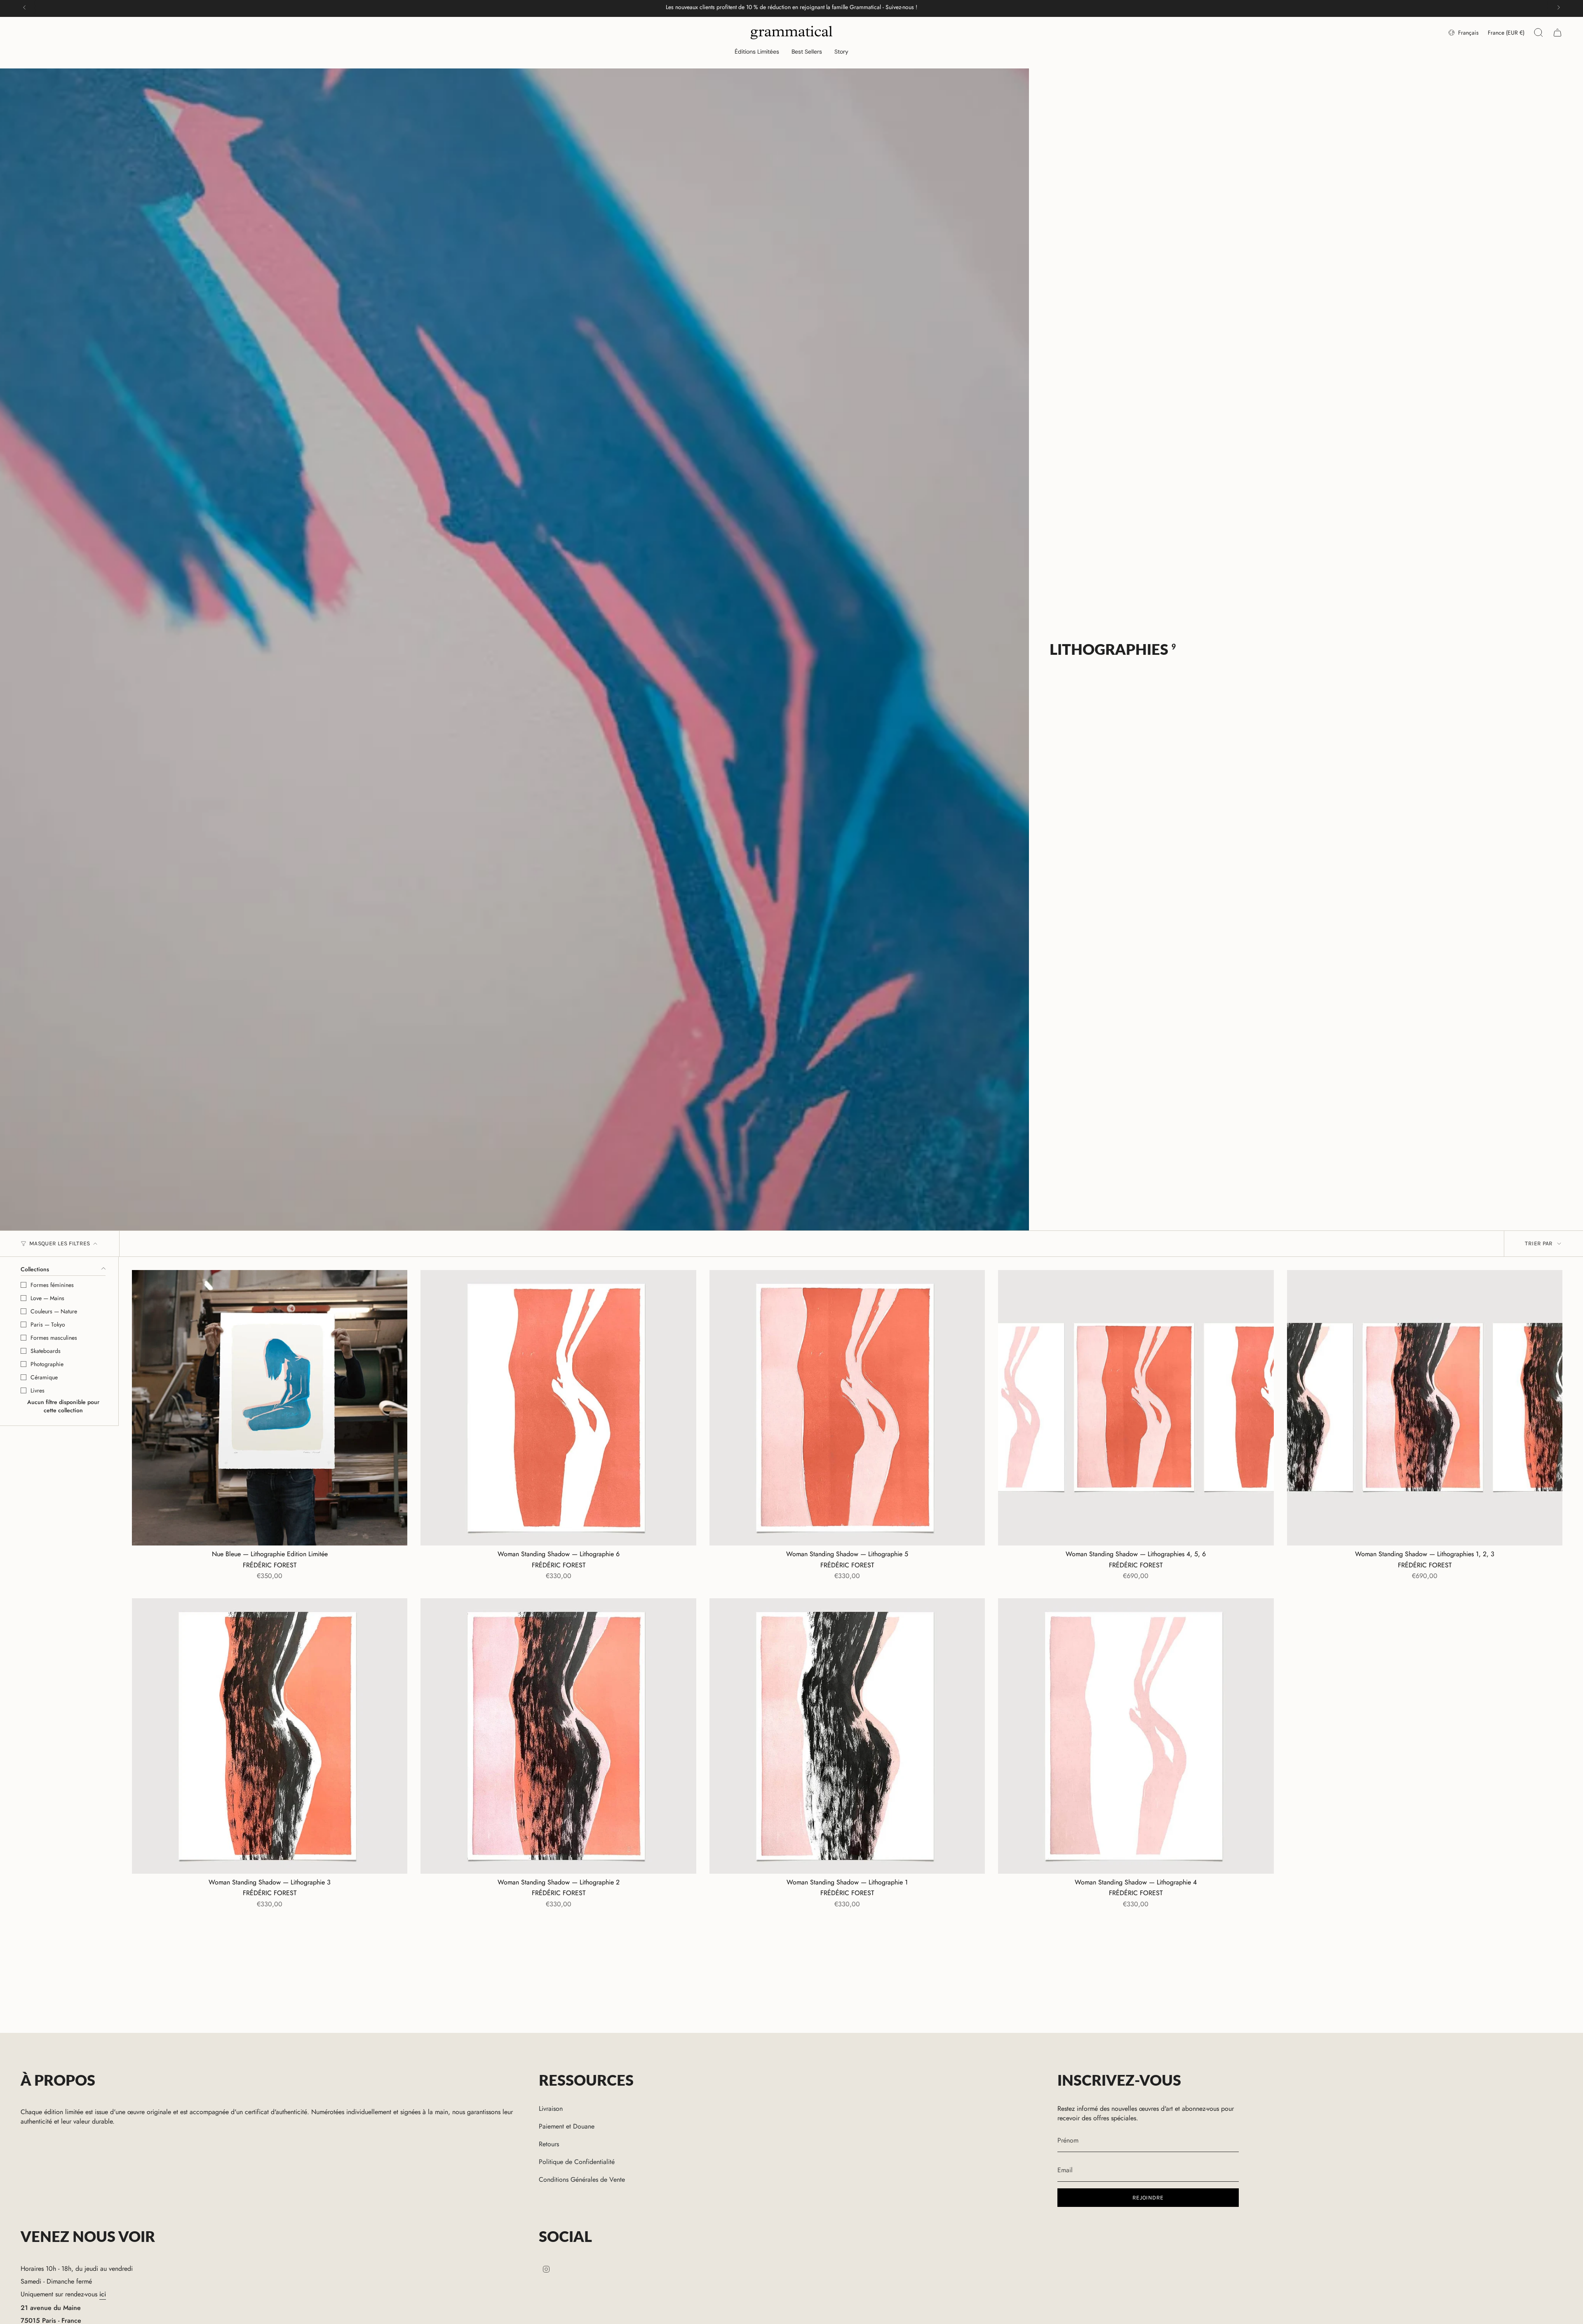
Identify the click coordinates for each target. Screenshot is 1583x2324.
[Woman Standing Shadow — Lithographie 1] (847, 1736)
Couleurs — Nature (54, 1311)
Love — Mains (47, 1298)
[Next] (1559, 7)
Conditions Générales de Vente (582, 2179)
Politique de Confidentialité (577, 2162)
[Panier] (1557, 33)
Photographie (47, 1364)
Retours (549, 2144)
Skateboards (46, 1351)
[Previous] (24, 7)
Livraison (551, 2109)
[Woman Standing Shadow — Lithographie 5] (847, 1408)
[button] (757, 52)
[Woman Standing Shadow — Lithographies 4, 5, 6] (1136, 1408)
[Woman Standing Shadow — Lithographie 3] (270, 1736)
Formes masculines (54, 1338)
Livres (38, 1390)
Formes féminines (52, 1285)
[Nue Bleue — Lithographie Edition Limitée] (270, 1408)
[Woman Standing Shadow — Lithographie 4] (1136, 1736)
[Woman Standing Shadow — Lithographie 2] (558, 1736)
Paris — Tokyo (48, 1324)
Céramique (44, 1377)
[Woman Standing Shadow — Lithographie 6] (558, 1408)
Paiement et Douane (567, 2126)
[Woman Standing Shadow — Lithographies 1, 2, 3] (1425, 1408)
